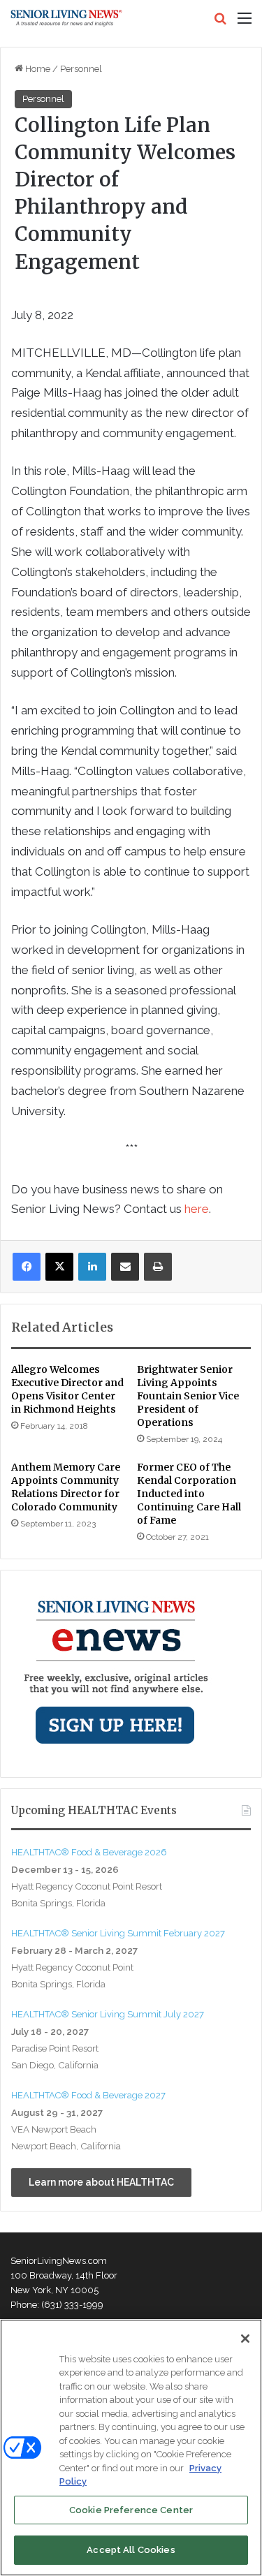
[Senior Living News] (66, 18)
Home (37, 69)
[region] (131, 2448)
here (197, 1209)
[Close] (245, 2339)
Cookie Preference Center (131, 2510)
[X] (59, 1267)
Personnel (81, 69)
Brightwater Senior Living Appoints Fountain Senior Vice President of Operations (188, 1396)
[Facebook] (27, 1267)
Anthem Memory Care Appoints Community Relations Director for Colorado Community (66, 1487)
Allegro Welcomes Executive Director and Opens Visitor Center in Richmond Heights (67, 1389)
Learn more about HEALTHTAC (101, 2182)
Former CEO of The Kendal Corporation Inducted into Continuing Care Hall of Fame (189, 1494)
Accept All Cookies (131, 2550)
